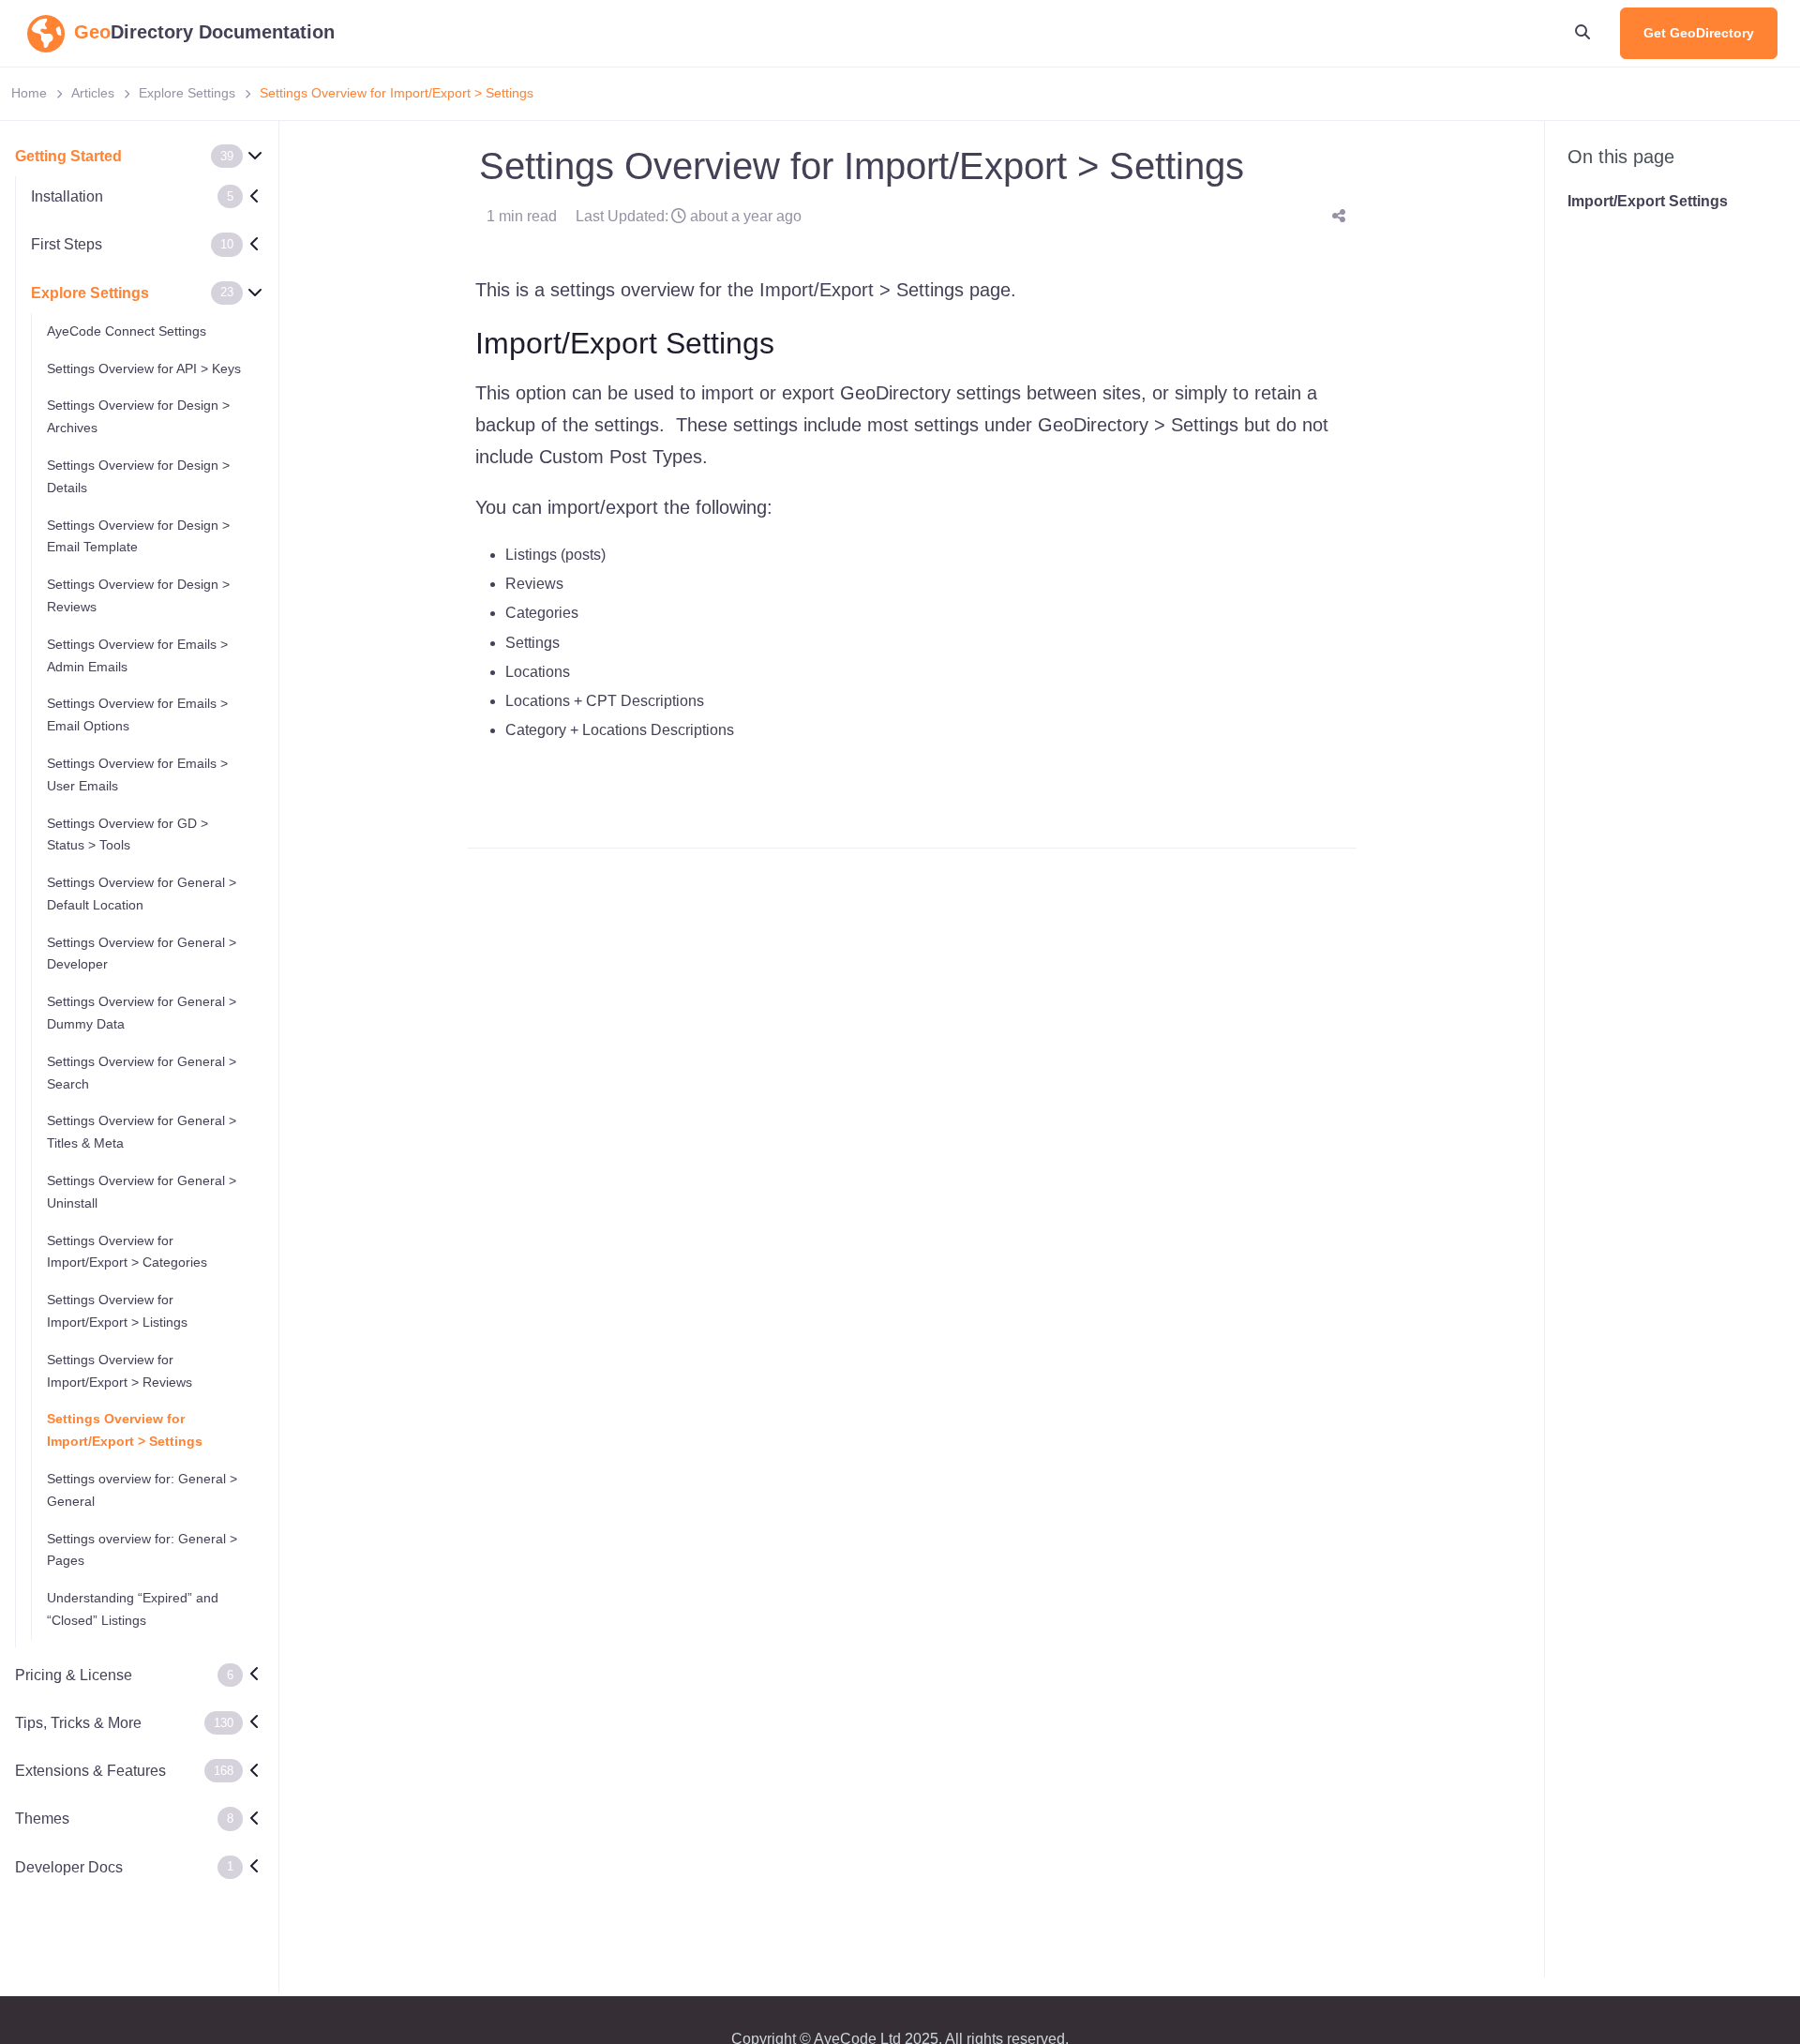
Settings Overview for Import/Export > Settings (125, 1430)
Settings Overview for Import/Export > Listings (117, 1311)
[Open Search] (1582, 32)
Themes (42, 1819)
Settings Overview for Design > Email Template (138, 535)
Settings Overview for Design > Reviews (138, 595)
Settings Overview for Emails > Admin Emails (137, 655)
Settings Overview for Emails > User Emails (137, 774)
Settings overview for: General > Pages (142, 1549)
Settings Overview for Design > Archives (138, 416)
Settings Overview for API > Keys (144, 368)
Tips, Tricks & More (78, 1723)
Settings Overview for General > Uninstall (142, 1192)
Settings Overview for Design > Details (138, 476)
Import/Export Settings (1648, 201)
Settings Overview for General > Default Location (142, 894)
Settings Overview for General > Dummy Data (142, 1013)
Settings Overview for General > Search (142, 1073)
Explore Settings (187, 93)
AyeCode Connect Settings (127, 331)
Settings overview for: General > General (142, 1490)
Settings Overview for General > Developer (142, 953)
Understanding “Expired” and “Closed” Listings (133, 1609)
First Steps (67, 244)
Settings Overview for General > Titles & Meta (142, 1132)
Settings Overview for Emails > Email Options (137, 714)
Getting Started (68, 156)
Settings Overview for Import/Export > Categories (127, 1251)
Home (29, 93)
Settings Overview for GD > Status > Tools (127, 834)
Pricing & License (74, 1675)
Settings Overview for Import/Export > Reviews (120, 1371)
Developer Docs (69, 1866)
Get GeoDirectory (1699, 33)
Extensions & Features (90, 1771)
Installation (67, 196)
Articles (93, 93)
